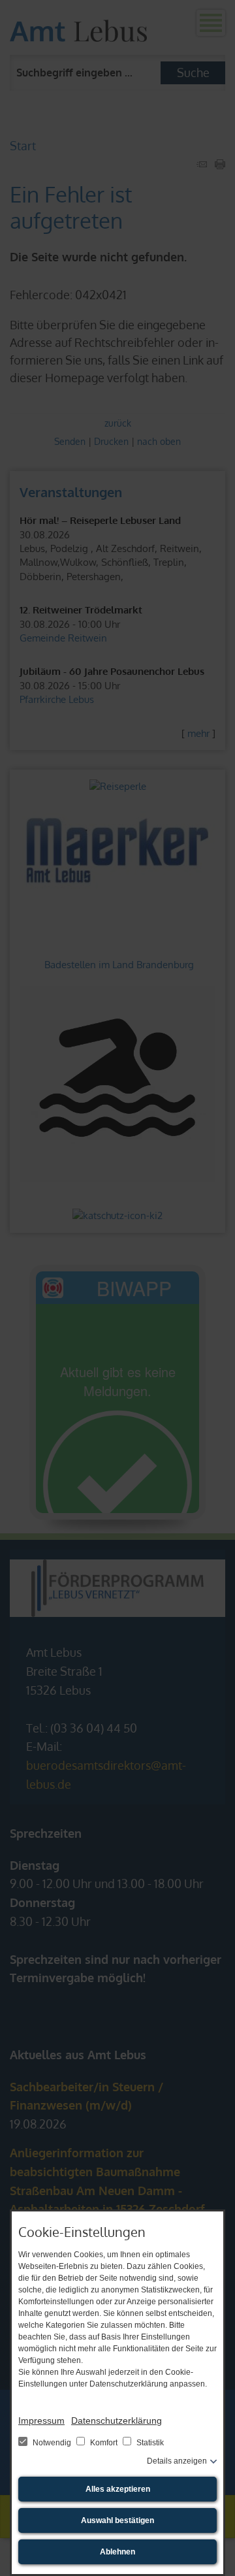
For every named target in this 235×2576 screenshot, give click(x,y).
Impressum (41, 2421)
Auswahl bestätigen (117, 2520)
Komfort (104, 2443)
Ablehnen (117, 2552)
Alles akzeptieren (118, 2489)
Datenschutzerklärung (117, 2421)
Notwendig (52, 2443)
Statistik (149, 2443)
